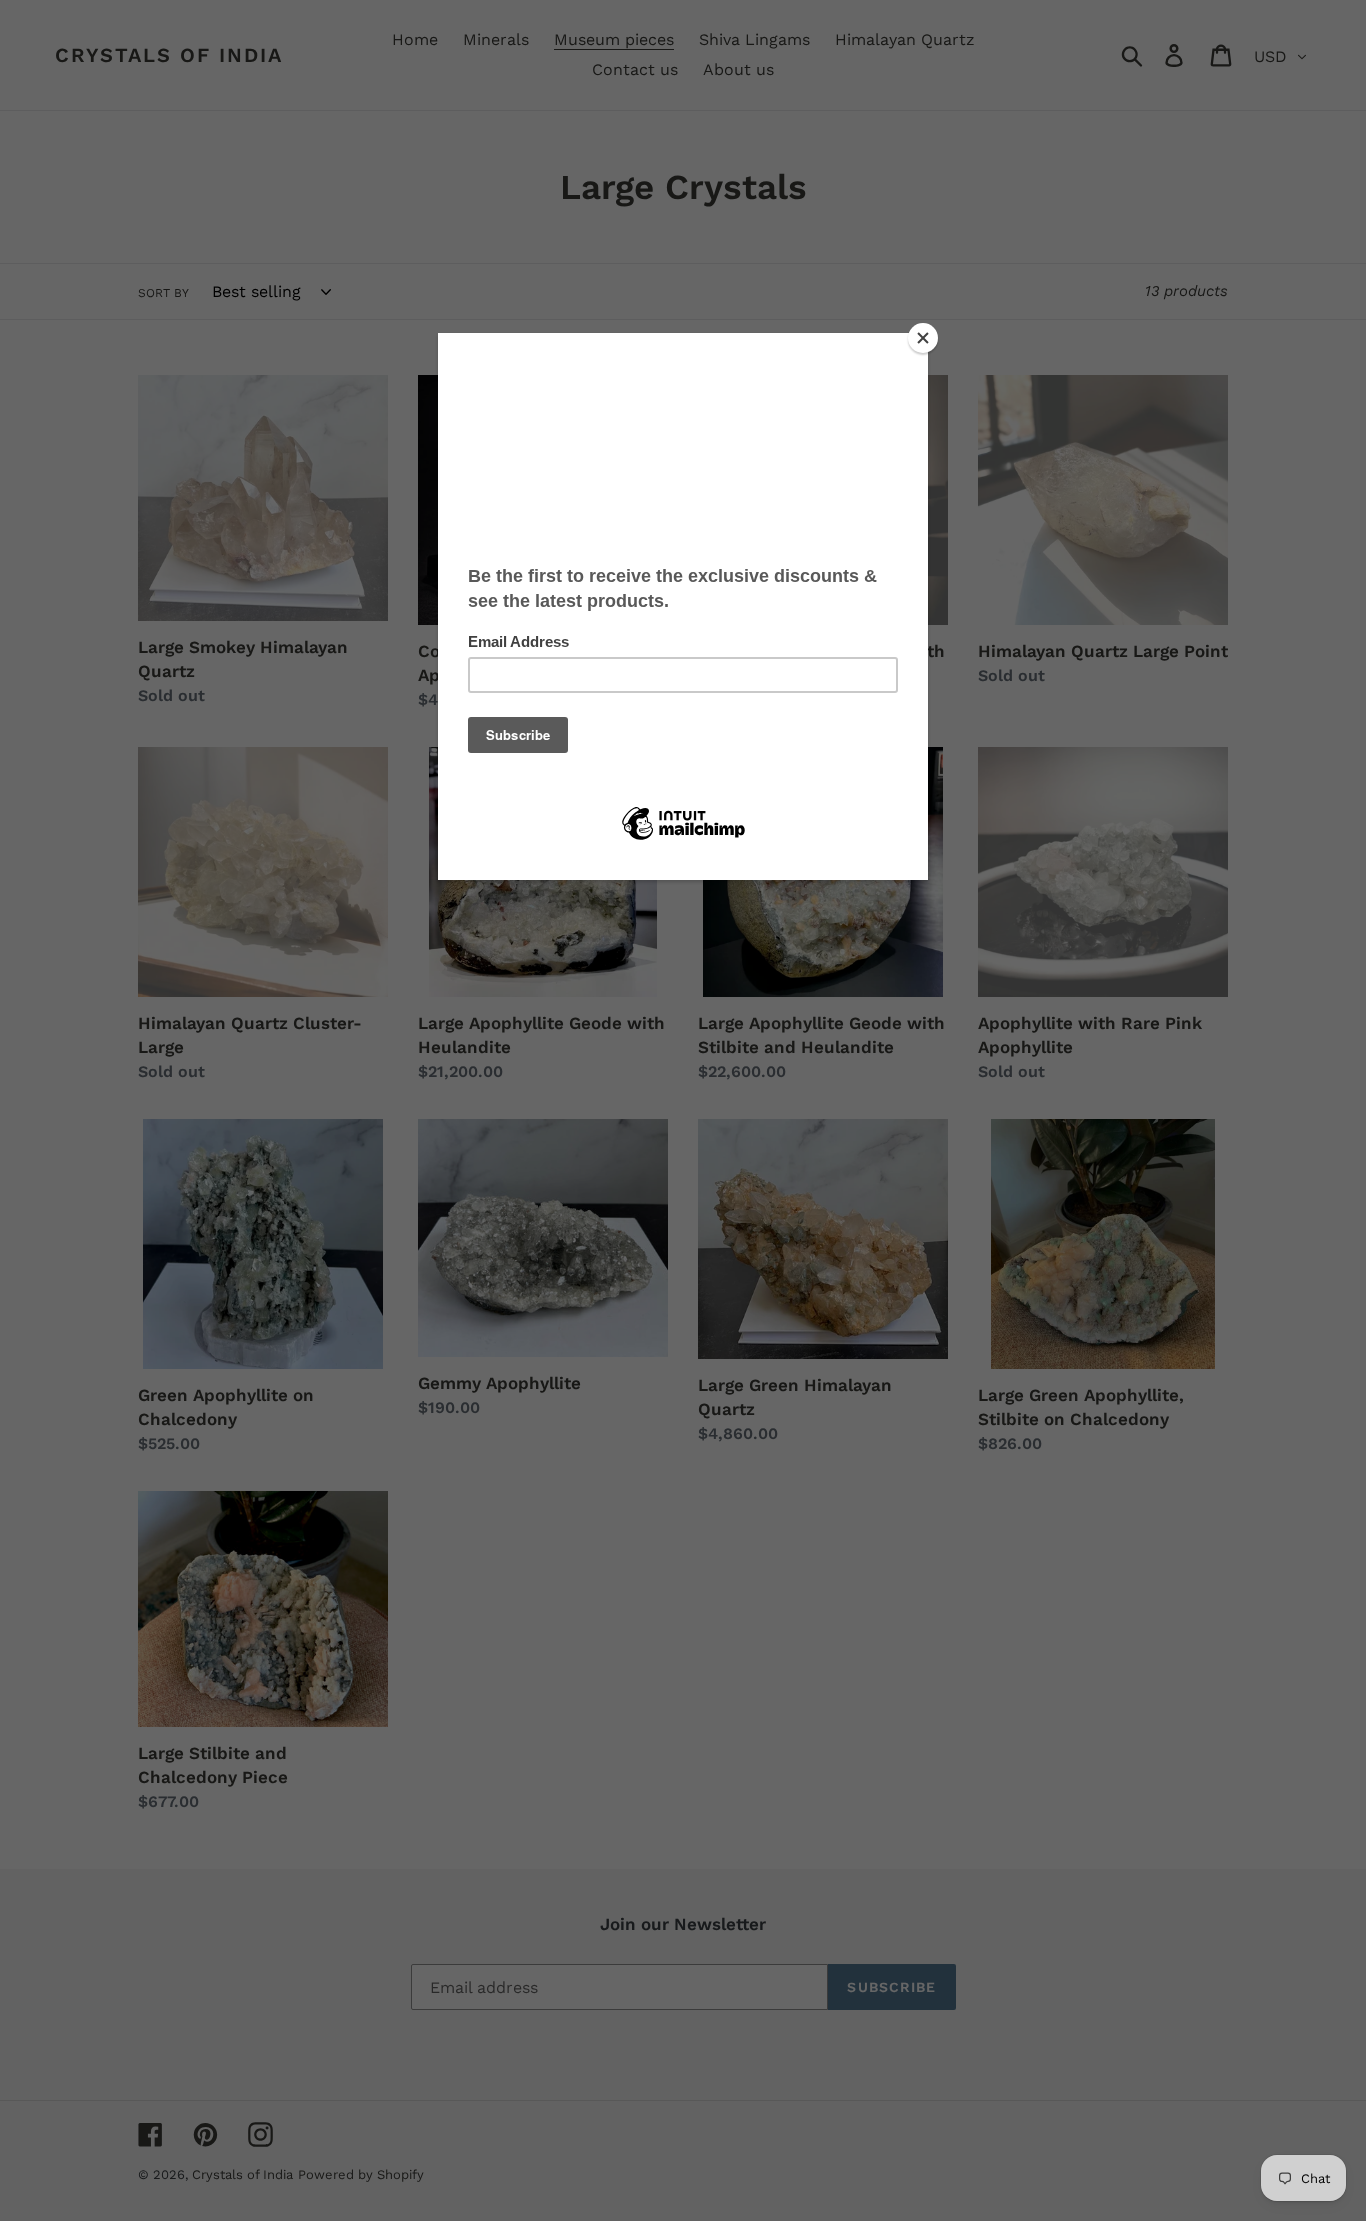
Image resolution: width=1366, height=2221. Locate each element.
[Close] (923, 338)
